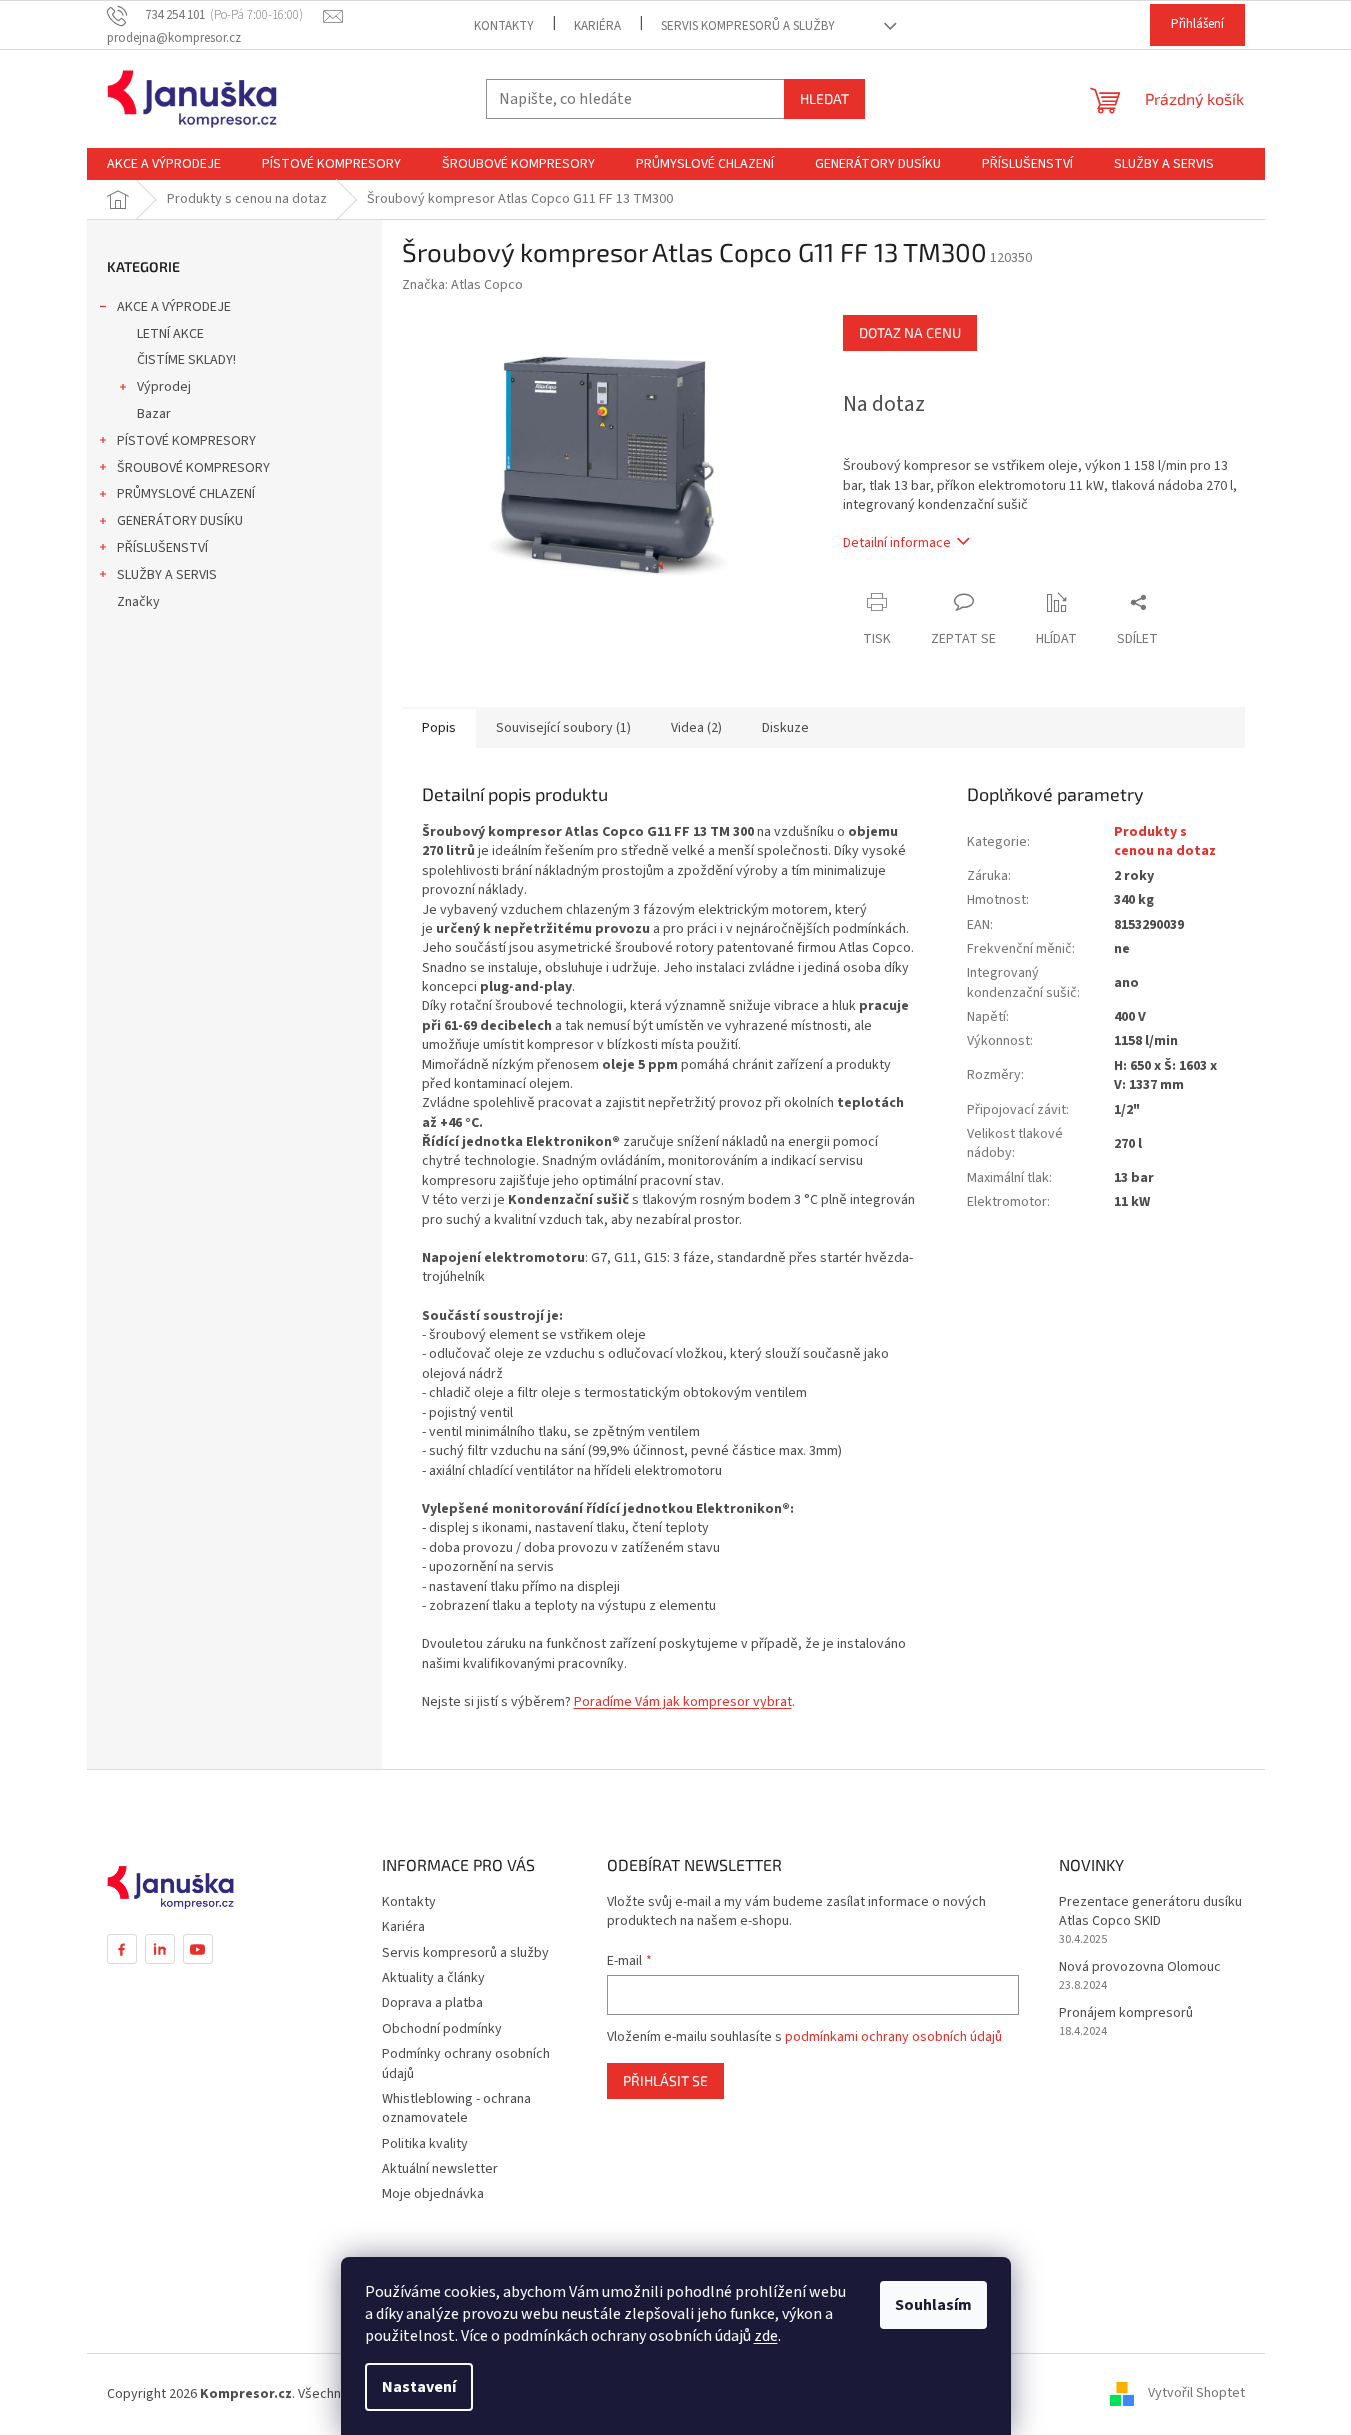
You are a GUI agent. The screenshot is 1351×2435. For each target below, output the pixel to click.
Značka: (462, 285)
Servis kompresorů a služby (748, 26)
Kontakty (504, 26)
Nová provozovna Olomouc (1140, 1967)
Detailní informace (897, 543)
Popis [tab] (439, 728)
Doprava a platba (432, 2003)
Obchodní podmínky (442, 2029)
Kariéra (597, 26)
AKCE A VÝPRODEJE (174, 307)
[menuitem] (164, 164)
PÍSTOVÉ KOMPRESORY (186, 441)
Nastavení (419, 2387)
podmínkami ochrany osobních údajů (893, 2037)
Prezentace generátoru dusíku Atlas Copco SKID (1150, 1912)
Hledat (824, 98)
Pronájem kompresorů (1126, 2013)
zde (766, 2336)
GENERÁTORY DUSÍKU (180, 521)
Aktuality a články (433, 1978)
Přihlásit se (665, 2080)
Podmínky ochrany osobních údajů (466, 2063)
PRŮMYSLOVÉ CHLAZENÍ (186, 494)
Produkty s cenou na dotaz (1165, 841)
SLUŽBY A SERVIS (167, 575)
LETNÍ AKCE (170, 334)
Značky (138, 602)
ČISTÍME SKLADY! (186, 360)
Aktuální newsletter (440, 2169)
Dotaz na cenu (910, 332)
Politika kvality (425, 2144)
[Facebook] (122, 1949)
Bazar (154, 414)
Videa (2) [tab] (696, 728)
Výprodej (164, 387)
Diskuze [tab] (785, 728)
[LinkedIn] (160, 1949)
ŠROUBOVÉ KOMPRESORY (193, 468)
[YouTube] (198, 1949)
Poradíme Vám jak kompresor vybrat (683, 1702)
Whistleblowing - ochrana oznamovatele (456, 2108)
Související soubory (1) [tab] (563, 728)
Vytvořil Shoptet (1196, 2394)
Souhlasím (933, 2305)
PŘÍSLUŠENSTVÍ (162, 548)
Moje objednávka (433, 2194)
